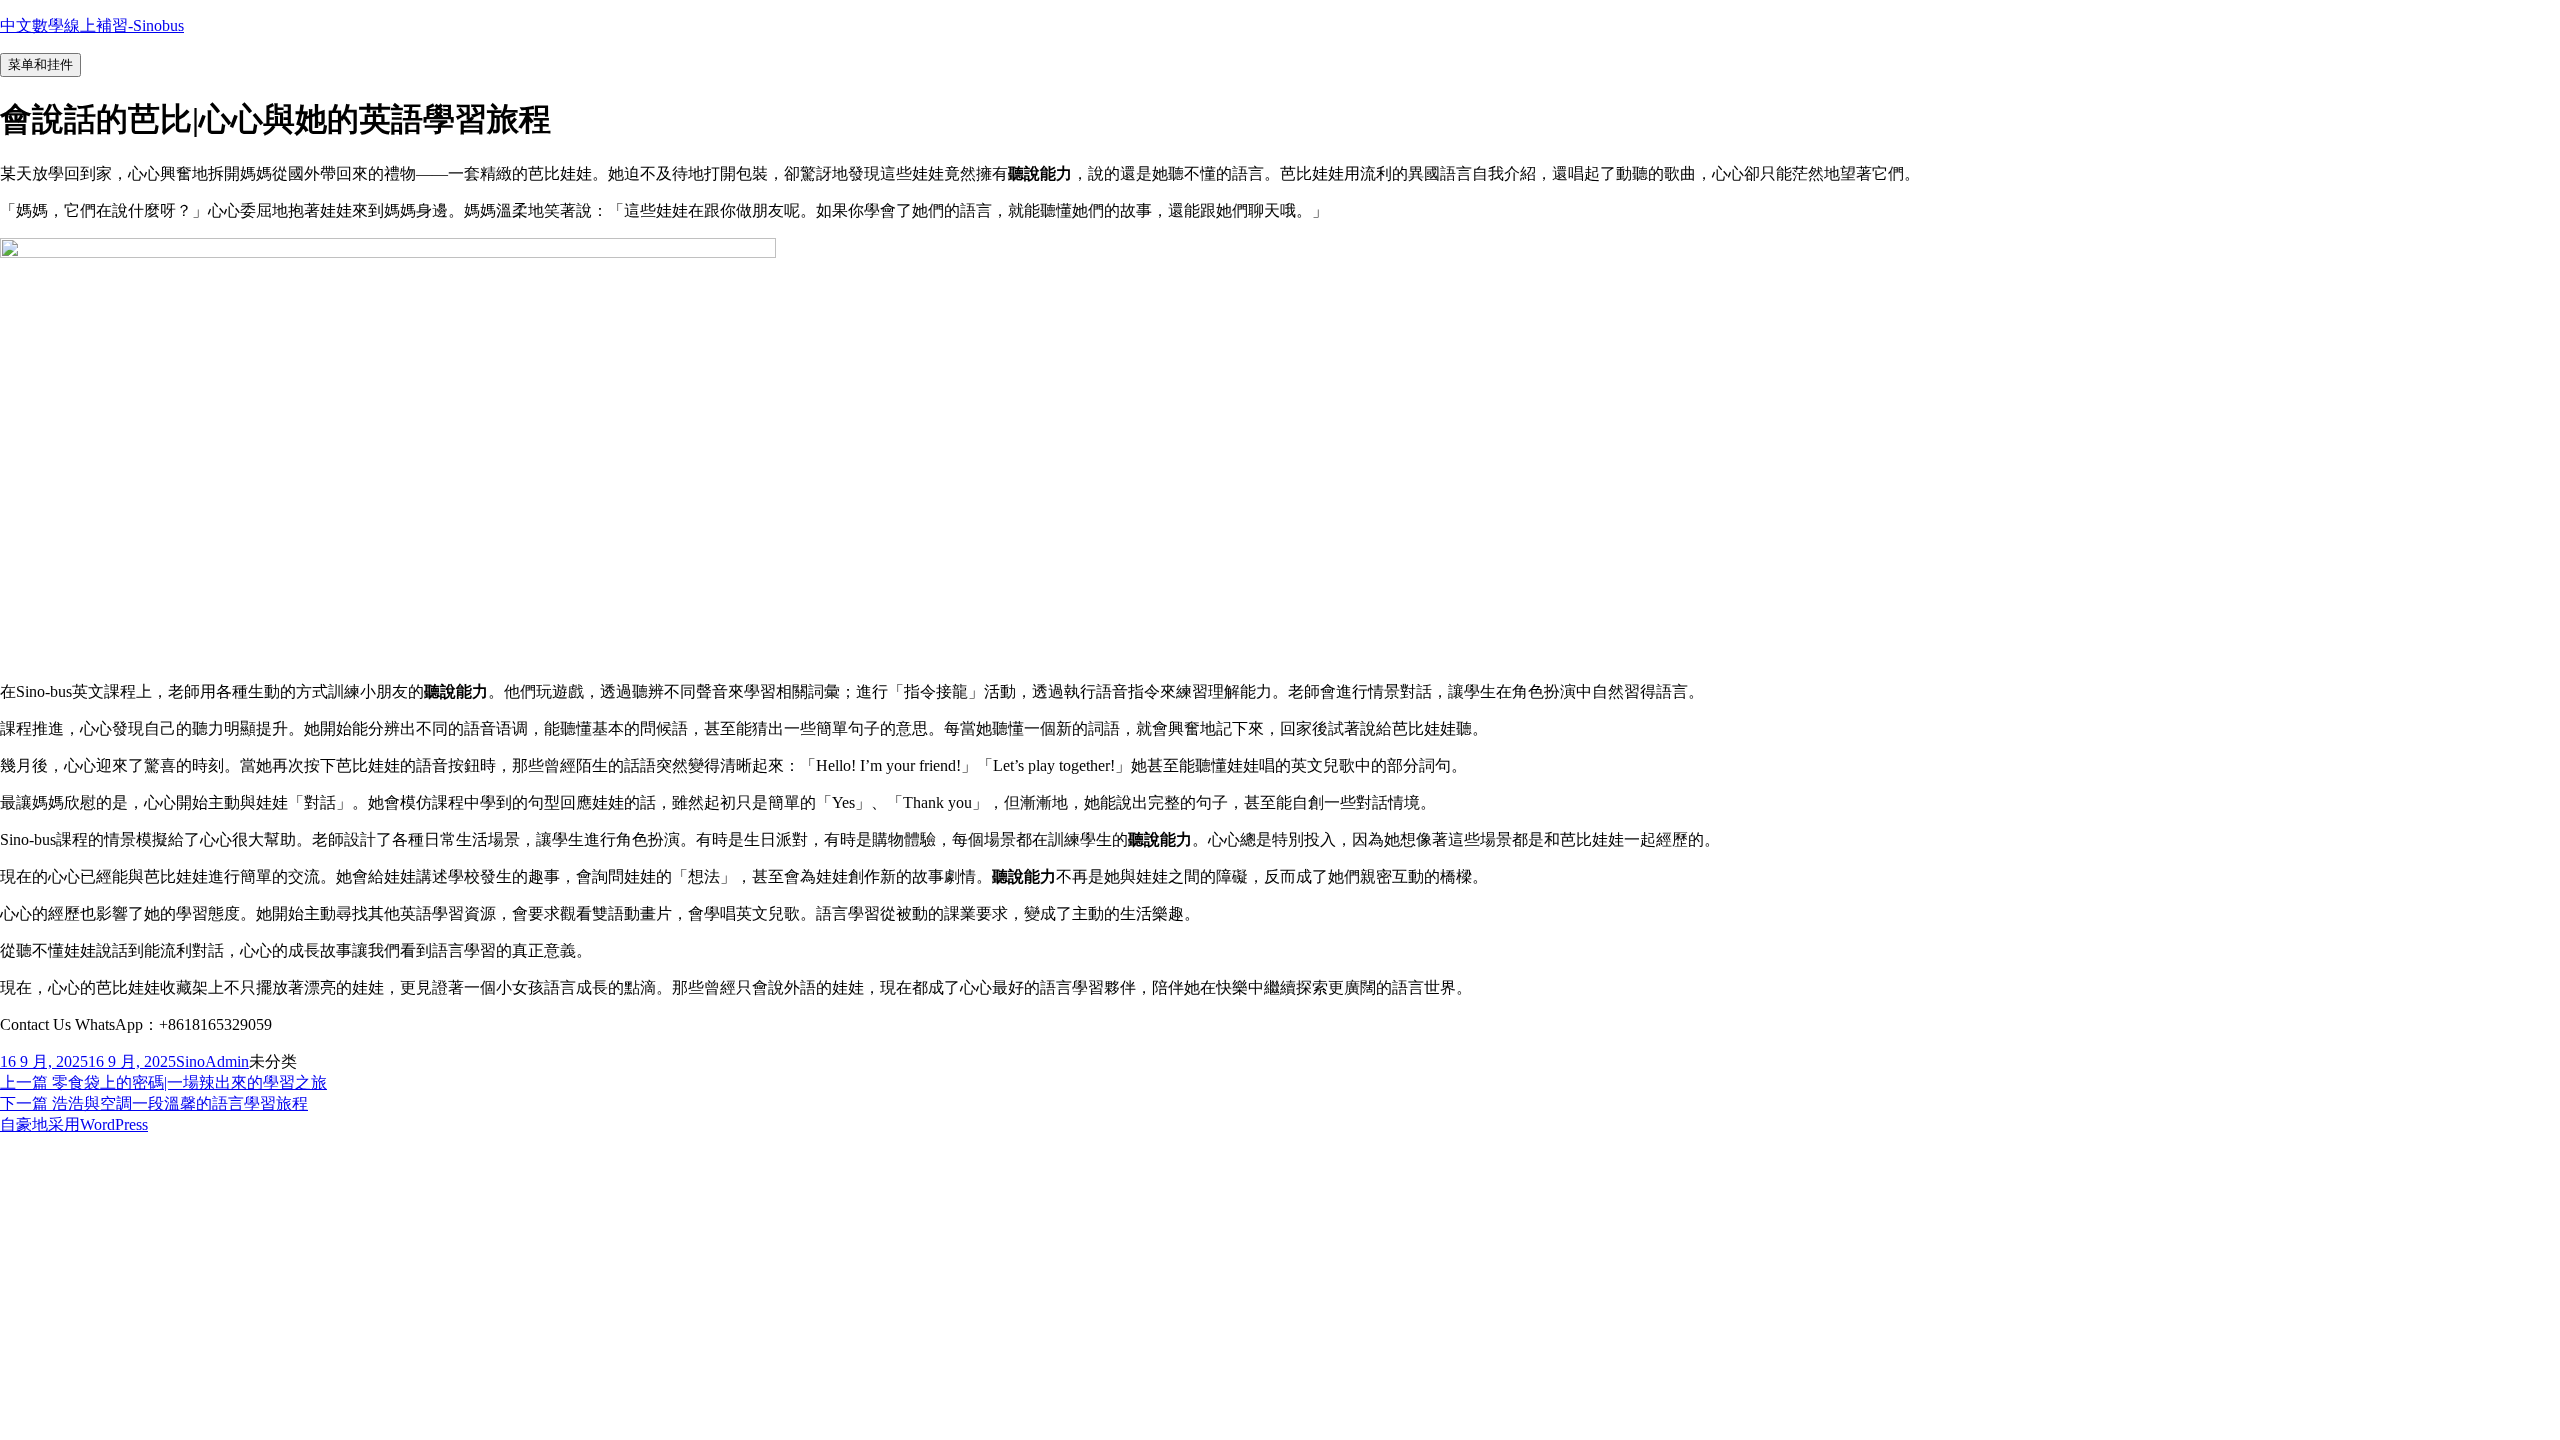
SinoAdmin (212, 1061)
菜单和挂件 (40, 64)
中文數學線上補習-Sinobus (92, 25)
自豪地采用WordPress (74, 1124)
